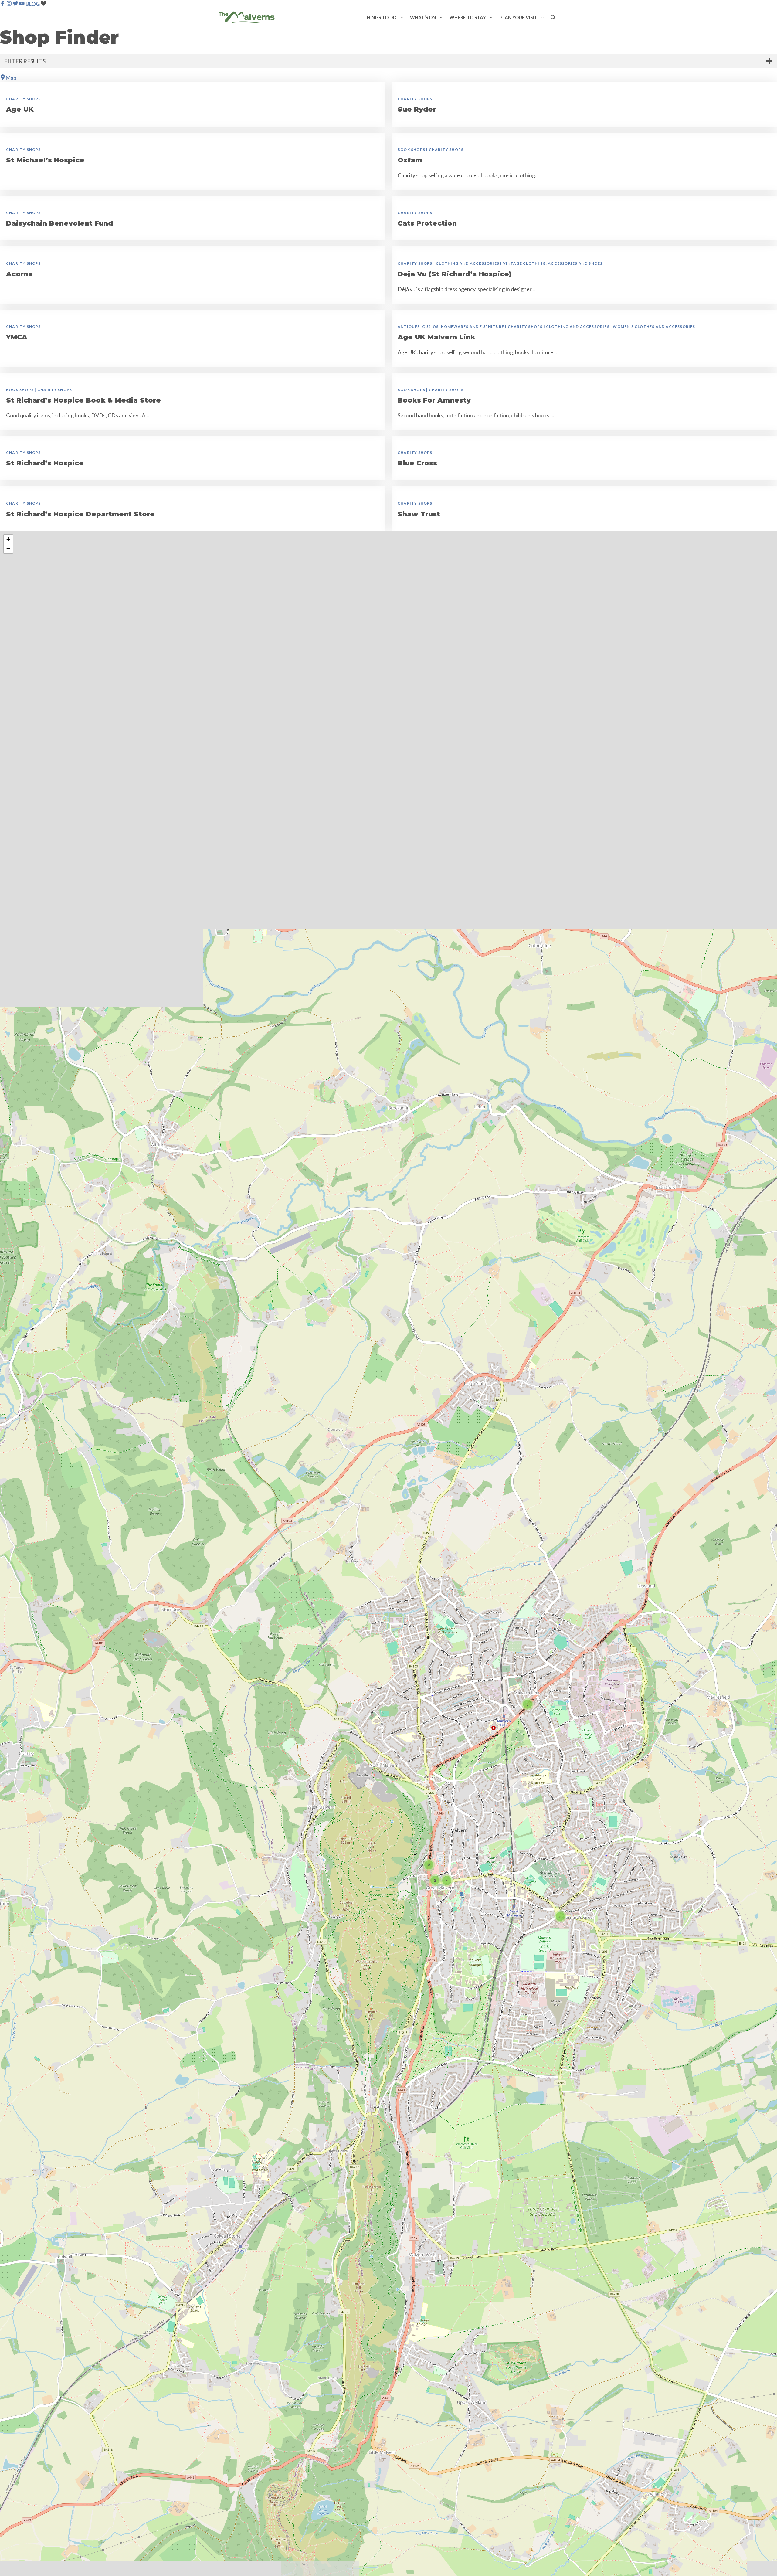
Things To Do (380, 17)
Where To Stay (468, 17)
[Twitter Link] (15, 4)
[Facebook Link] (3, 4)
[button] (402, 17)
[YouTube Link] (22, 4)
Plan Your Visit (518, 17)
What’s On (423, 17)
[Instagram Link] (9, 4)
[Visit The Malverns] (247, 17)
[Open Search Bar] (553, 17)
